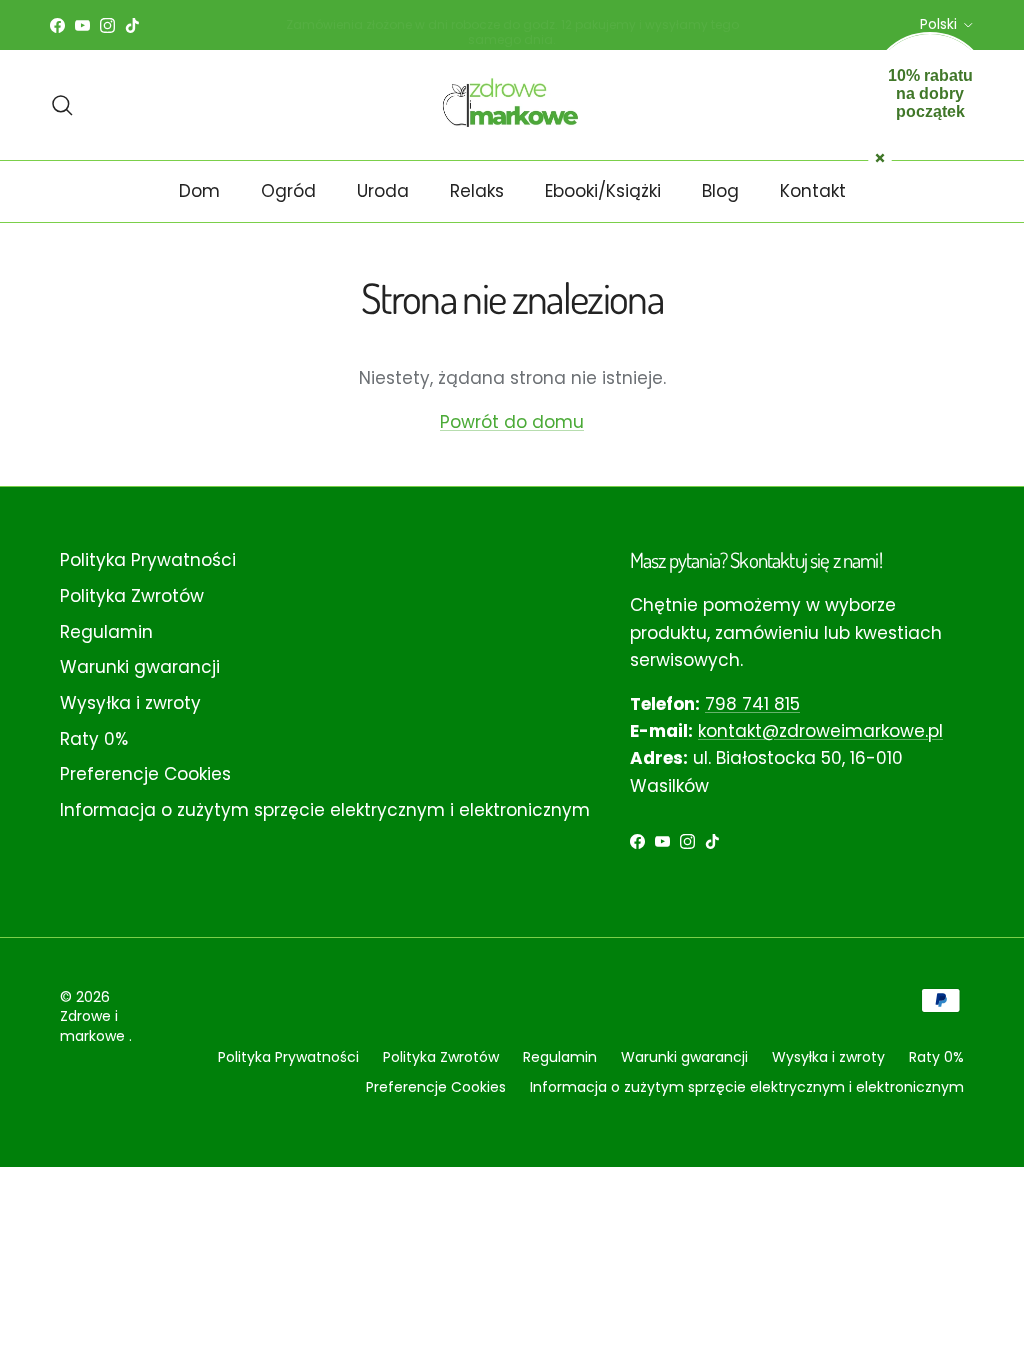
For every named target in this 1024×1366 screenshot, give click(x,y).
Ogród (288, 191)
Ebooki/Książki (603, 191)
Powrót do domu (512, 422)
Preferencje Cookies (145, 774)
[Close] (880, 156)
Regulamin (106, 632)
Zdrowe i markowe (94, 1026)
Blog (720, 191)
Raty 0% (94, 739)
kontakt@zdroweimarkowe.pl (820, 731)
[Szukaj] (62, 105)
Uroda (383, 191)
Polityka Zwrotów (132, 596)
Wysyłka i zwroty (130, 703)
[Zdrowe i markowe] (512, 104)
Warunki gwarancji (140, 667)
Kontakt (813, 191)
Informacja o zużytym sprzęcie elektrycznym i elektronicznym (325, 810)
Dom (199, 191)
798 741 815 (752, 704)
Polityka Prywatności (148, 560)
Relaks (477, 191)
